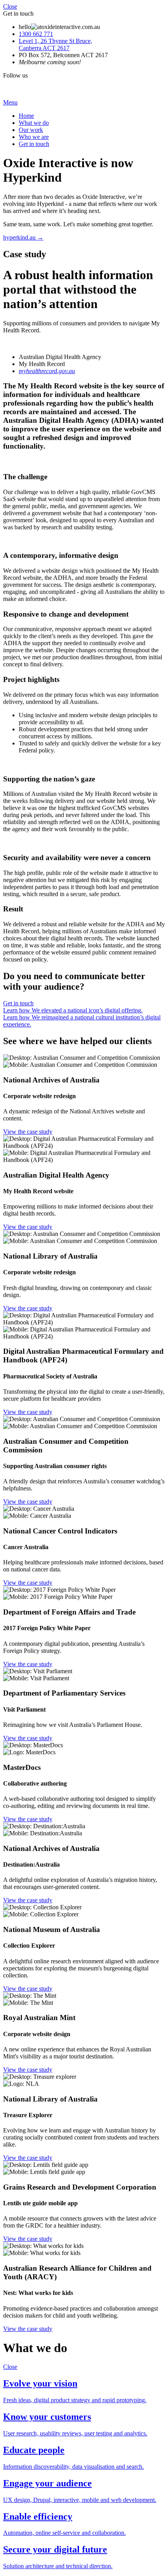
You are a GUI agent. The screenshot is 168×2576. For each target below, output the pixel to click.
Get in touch (34, 144)
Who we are (34, 137)
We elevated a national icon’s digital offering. (73, 1010)
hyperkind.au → (23, 237)
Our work (31, 130)
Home (26, 116)
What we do (34, 123)
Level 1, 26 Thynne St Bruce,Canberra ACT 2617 (55, 44)
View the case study (28, 1132)
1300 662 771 (36, 34)
